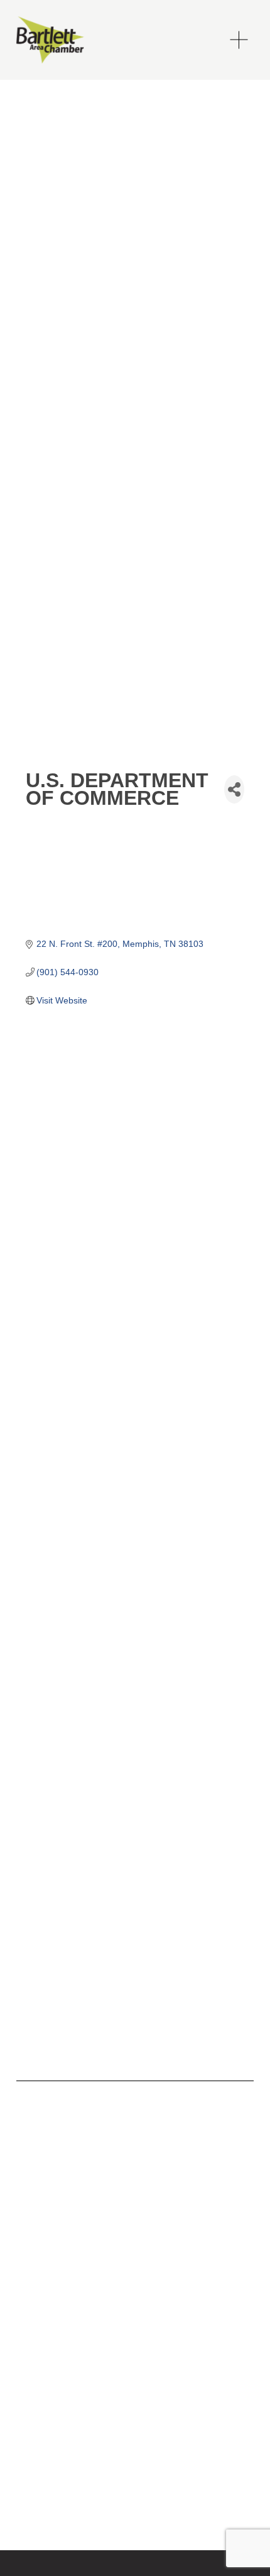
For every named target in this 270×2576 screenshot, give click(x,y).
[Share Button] (234, 789)
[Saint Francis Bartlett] (46, 2158)
